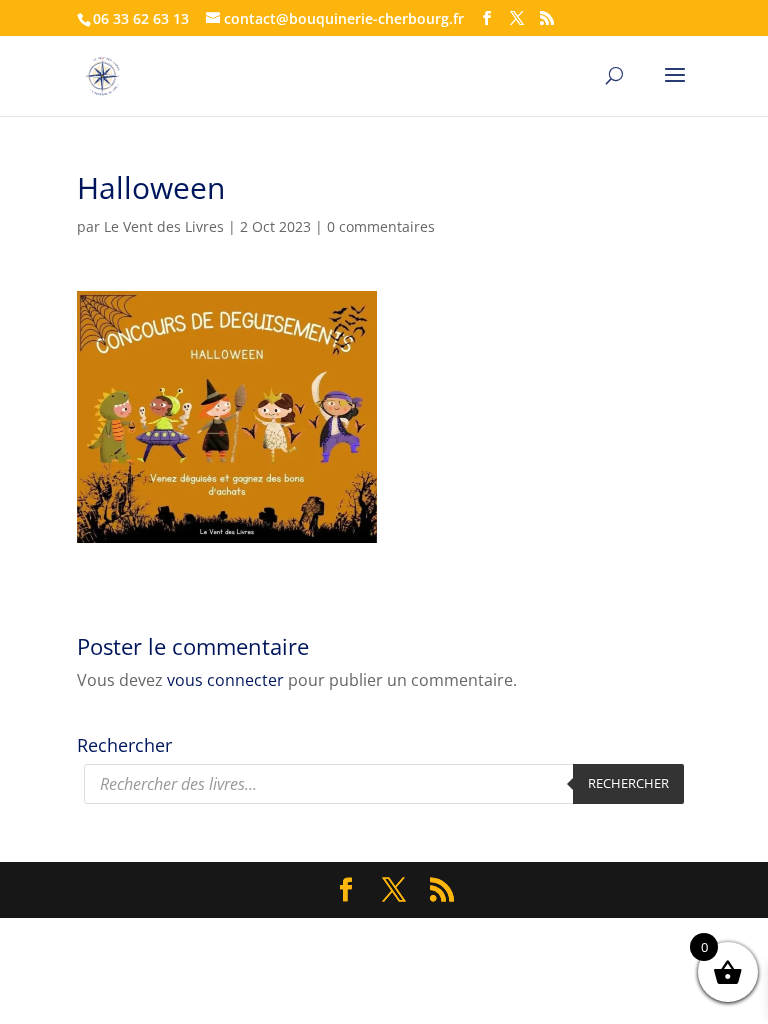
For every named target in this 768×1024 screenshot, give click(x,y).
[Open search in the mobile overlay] (384, 784)
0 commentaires (381, 226)
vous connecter (225, 680)
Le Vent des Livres (164, 226)
